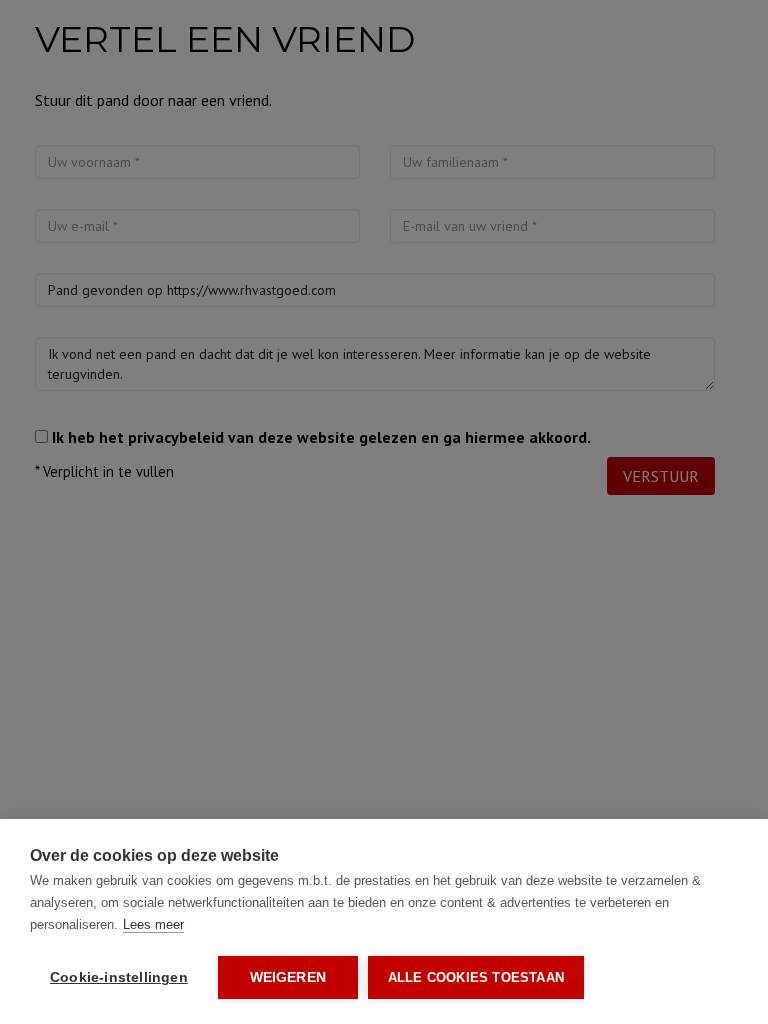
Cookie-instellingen (119, 977)
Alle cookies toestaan (476, 977)
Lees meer (153, 924)
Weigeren (288, 977)
